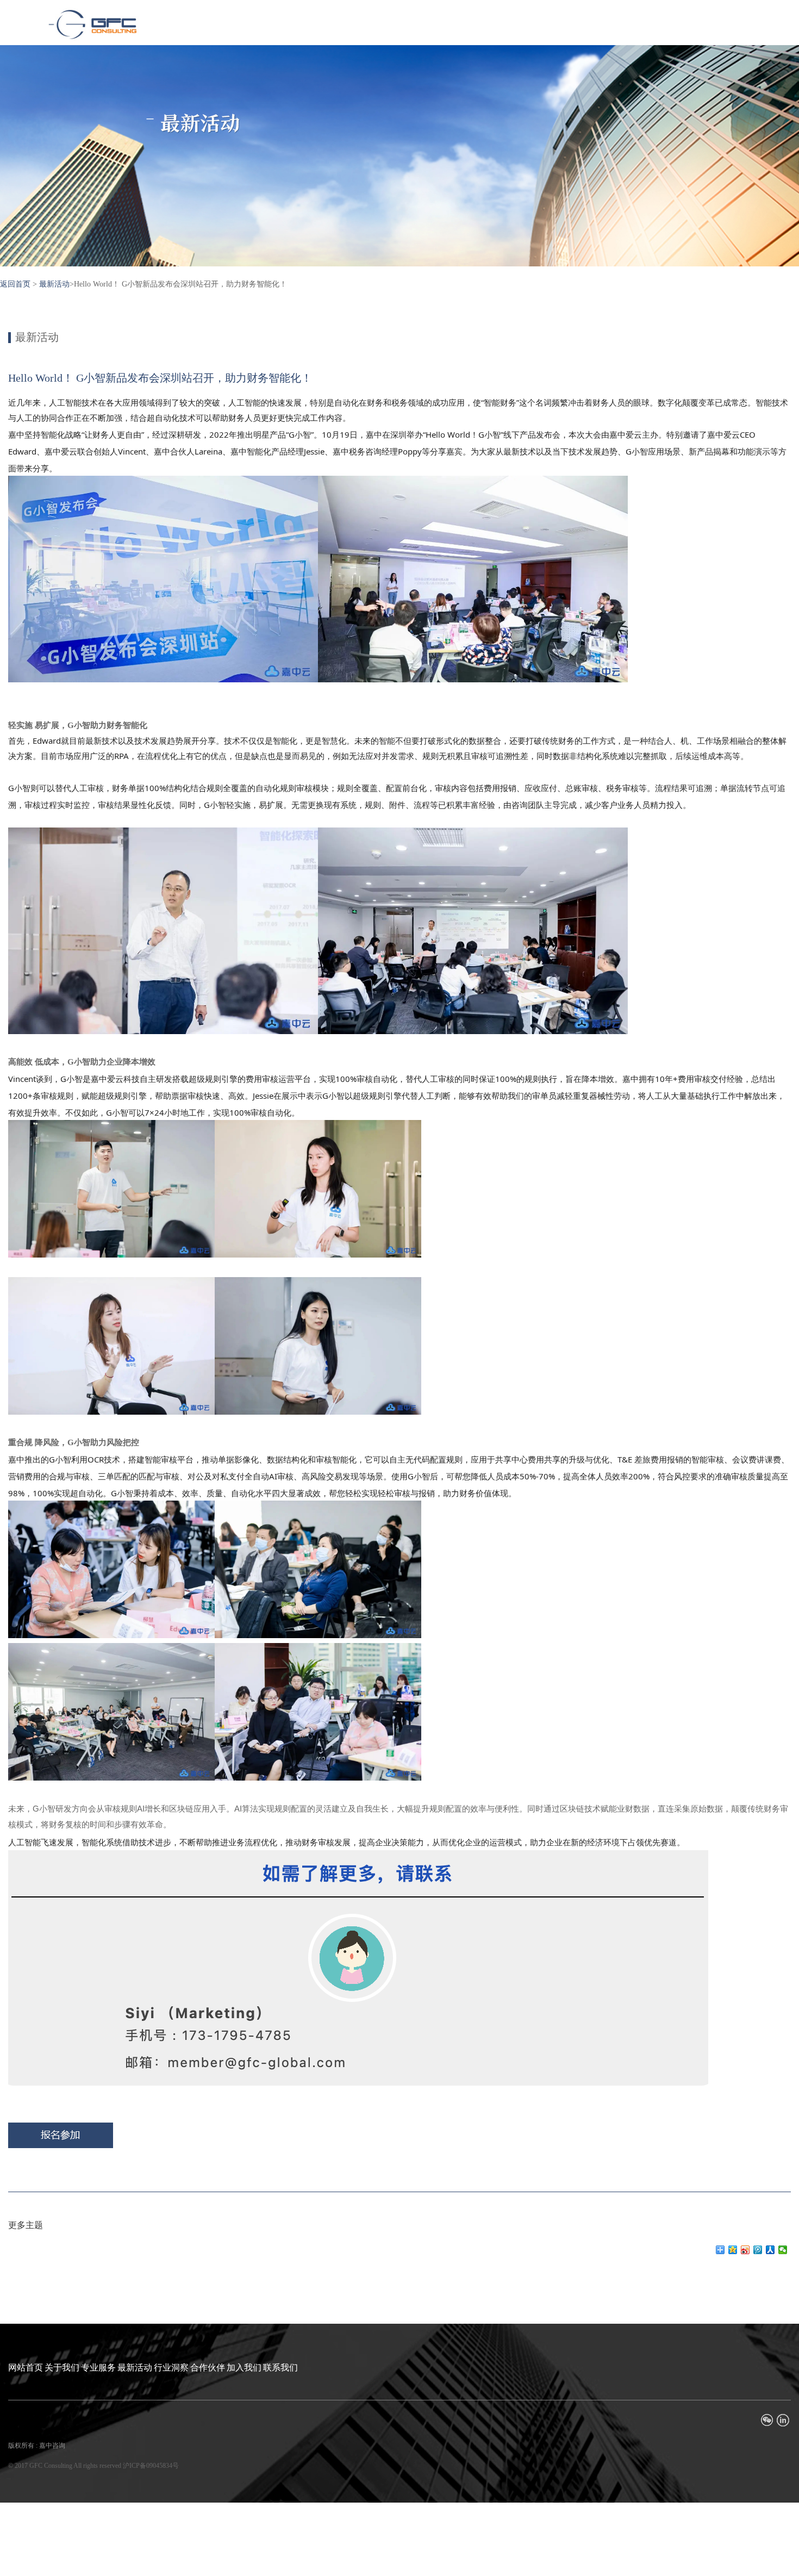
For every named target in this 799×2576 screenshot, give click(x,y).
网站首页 (26, 2367)
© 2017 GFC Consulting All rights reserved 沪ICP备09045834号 (93, 2466)
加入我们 (244, 2367)
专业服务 (98, 2367)
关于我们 (62, 2367)
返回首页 (15, 284)
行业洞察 (171, 2367)
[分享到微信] (783, 2250)
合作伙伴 (208, 2367)
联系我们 (280, 2367)
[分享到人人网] (770, 2250)
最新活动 (54, 284)
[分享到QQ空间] (733, 2250)
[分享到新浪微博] (745, 2250)
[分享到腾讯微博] (758, 2250)
